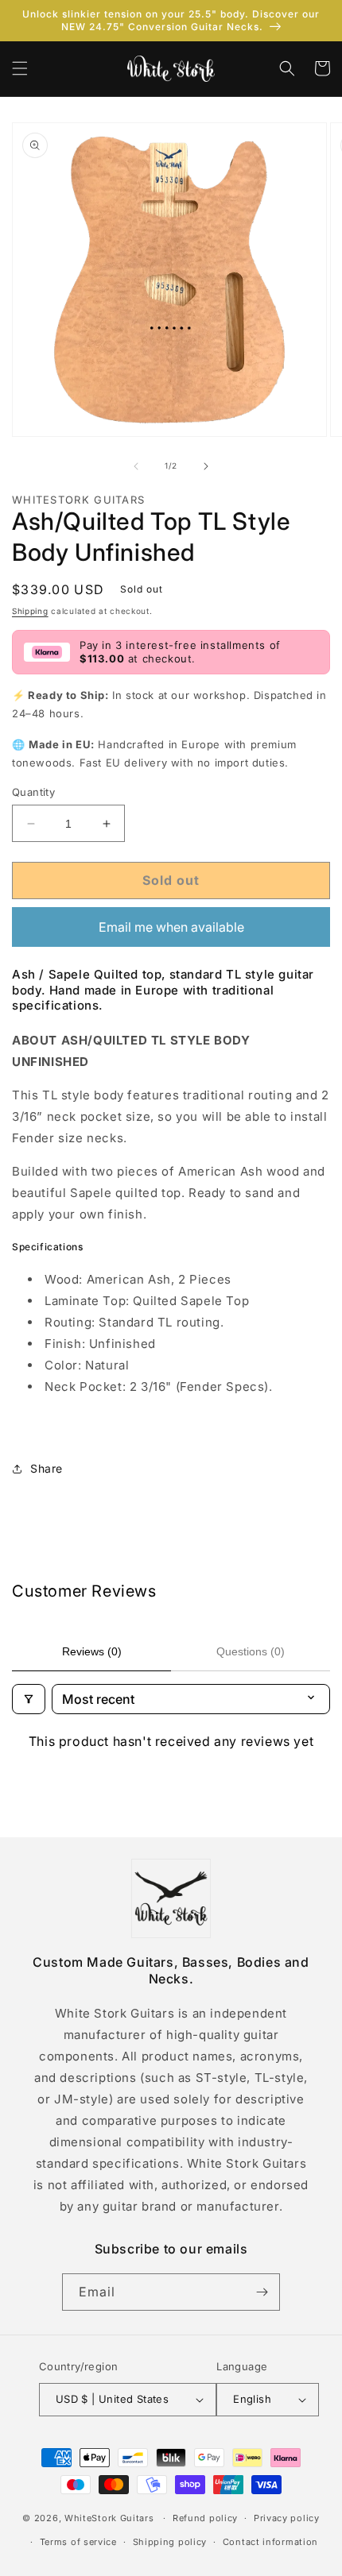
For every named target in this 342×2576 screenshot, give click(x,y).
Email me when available (171, 927)
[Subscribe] (262, 2292)
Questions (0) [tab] (251, 1651)
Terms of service (78, 2542)
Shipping (30, 611)
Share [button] (47, 1468)
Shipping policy (170, 2542)
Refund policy (205, 2518)
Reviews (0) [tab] (92, 1651)
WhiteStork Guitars (109, 2518)
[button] (20, 68)
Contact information (270, 2542)
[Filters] (29, 1699)
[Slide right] (206, 466)
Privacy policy (287, 2518)
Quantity (33, 792)
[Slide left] (136, 466)
